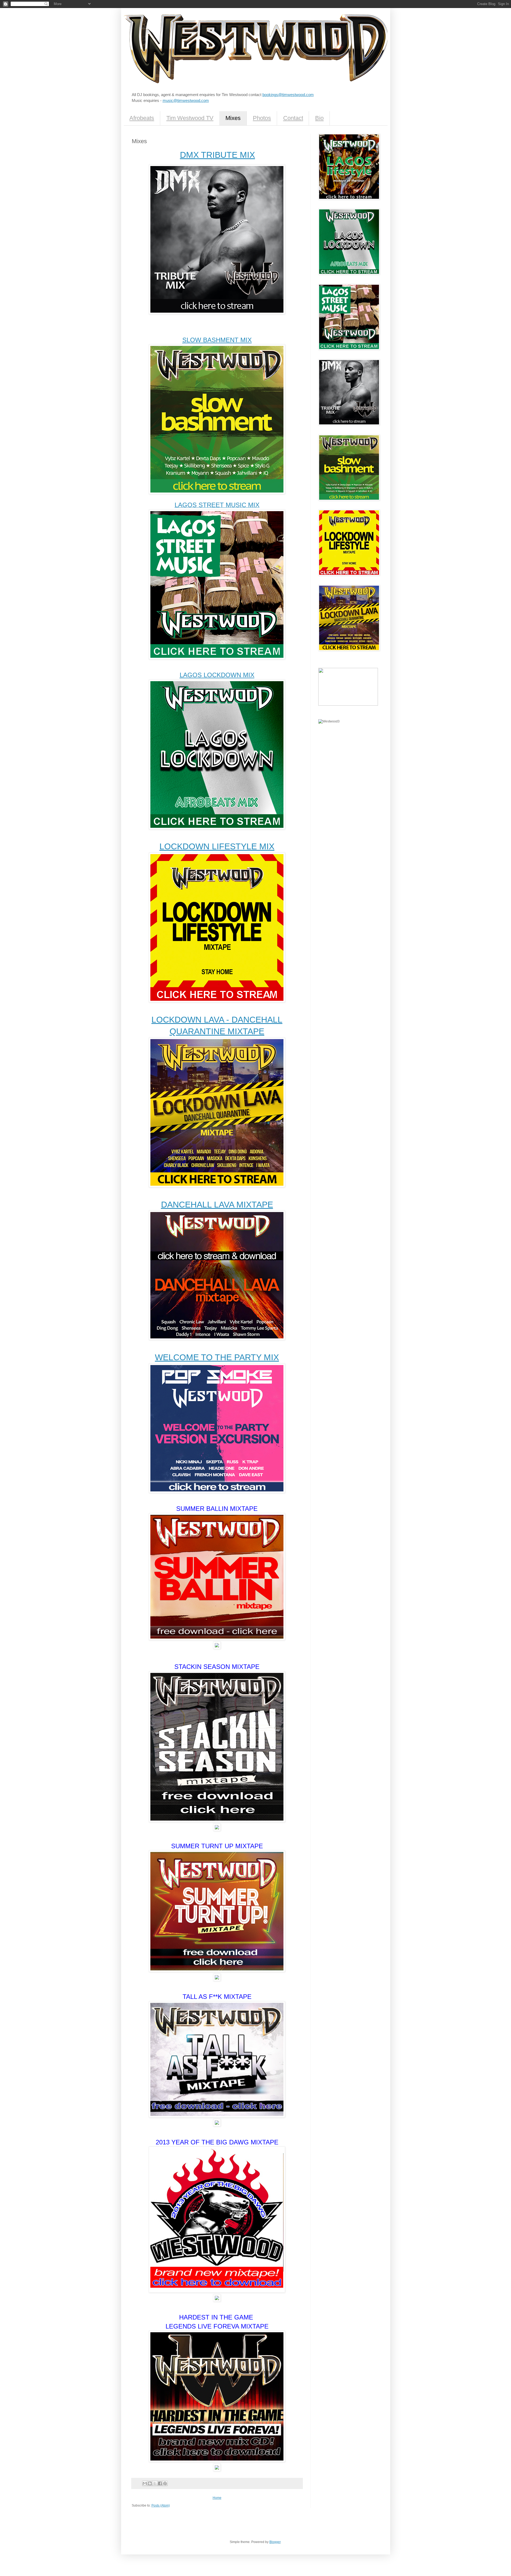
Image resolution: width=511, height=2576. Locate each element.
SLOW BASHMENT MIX (217, 340)
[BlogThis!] (150, 2483)
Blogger (275, 2542)
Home (217, 2498)
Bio (319, 118)
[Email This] (145, 2483)
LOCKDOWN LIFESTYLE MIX (217, 846)
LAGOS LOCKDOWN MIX (217, 675)
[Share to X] (155, 2483)
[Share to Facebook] (160, 2483)
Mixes (233, 118)
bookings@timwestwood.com (288, 95)
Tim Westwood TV (190, 118)
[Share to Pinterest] (165, 2483)
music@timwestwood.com (186, 100)
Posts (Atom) (161, 2505)
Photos (262, 118)
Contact (293, 118)
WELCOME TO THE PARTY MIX (217, 1357)
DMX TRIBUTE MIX (217, 155)
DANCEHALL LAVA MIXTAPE (217, 1205)
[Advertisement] (345, 758)
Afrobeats (142, 118)
